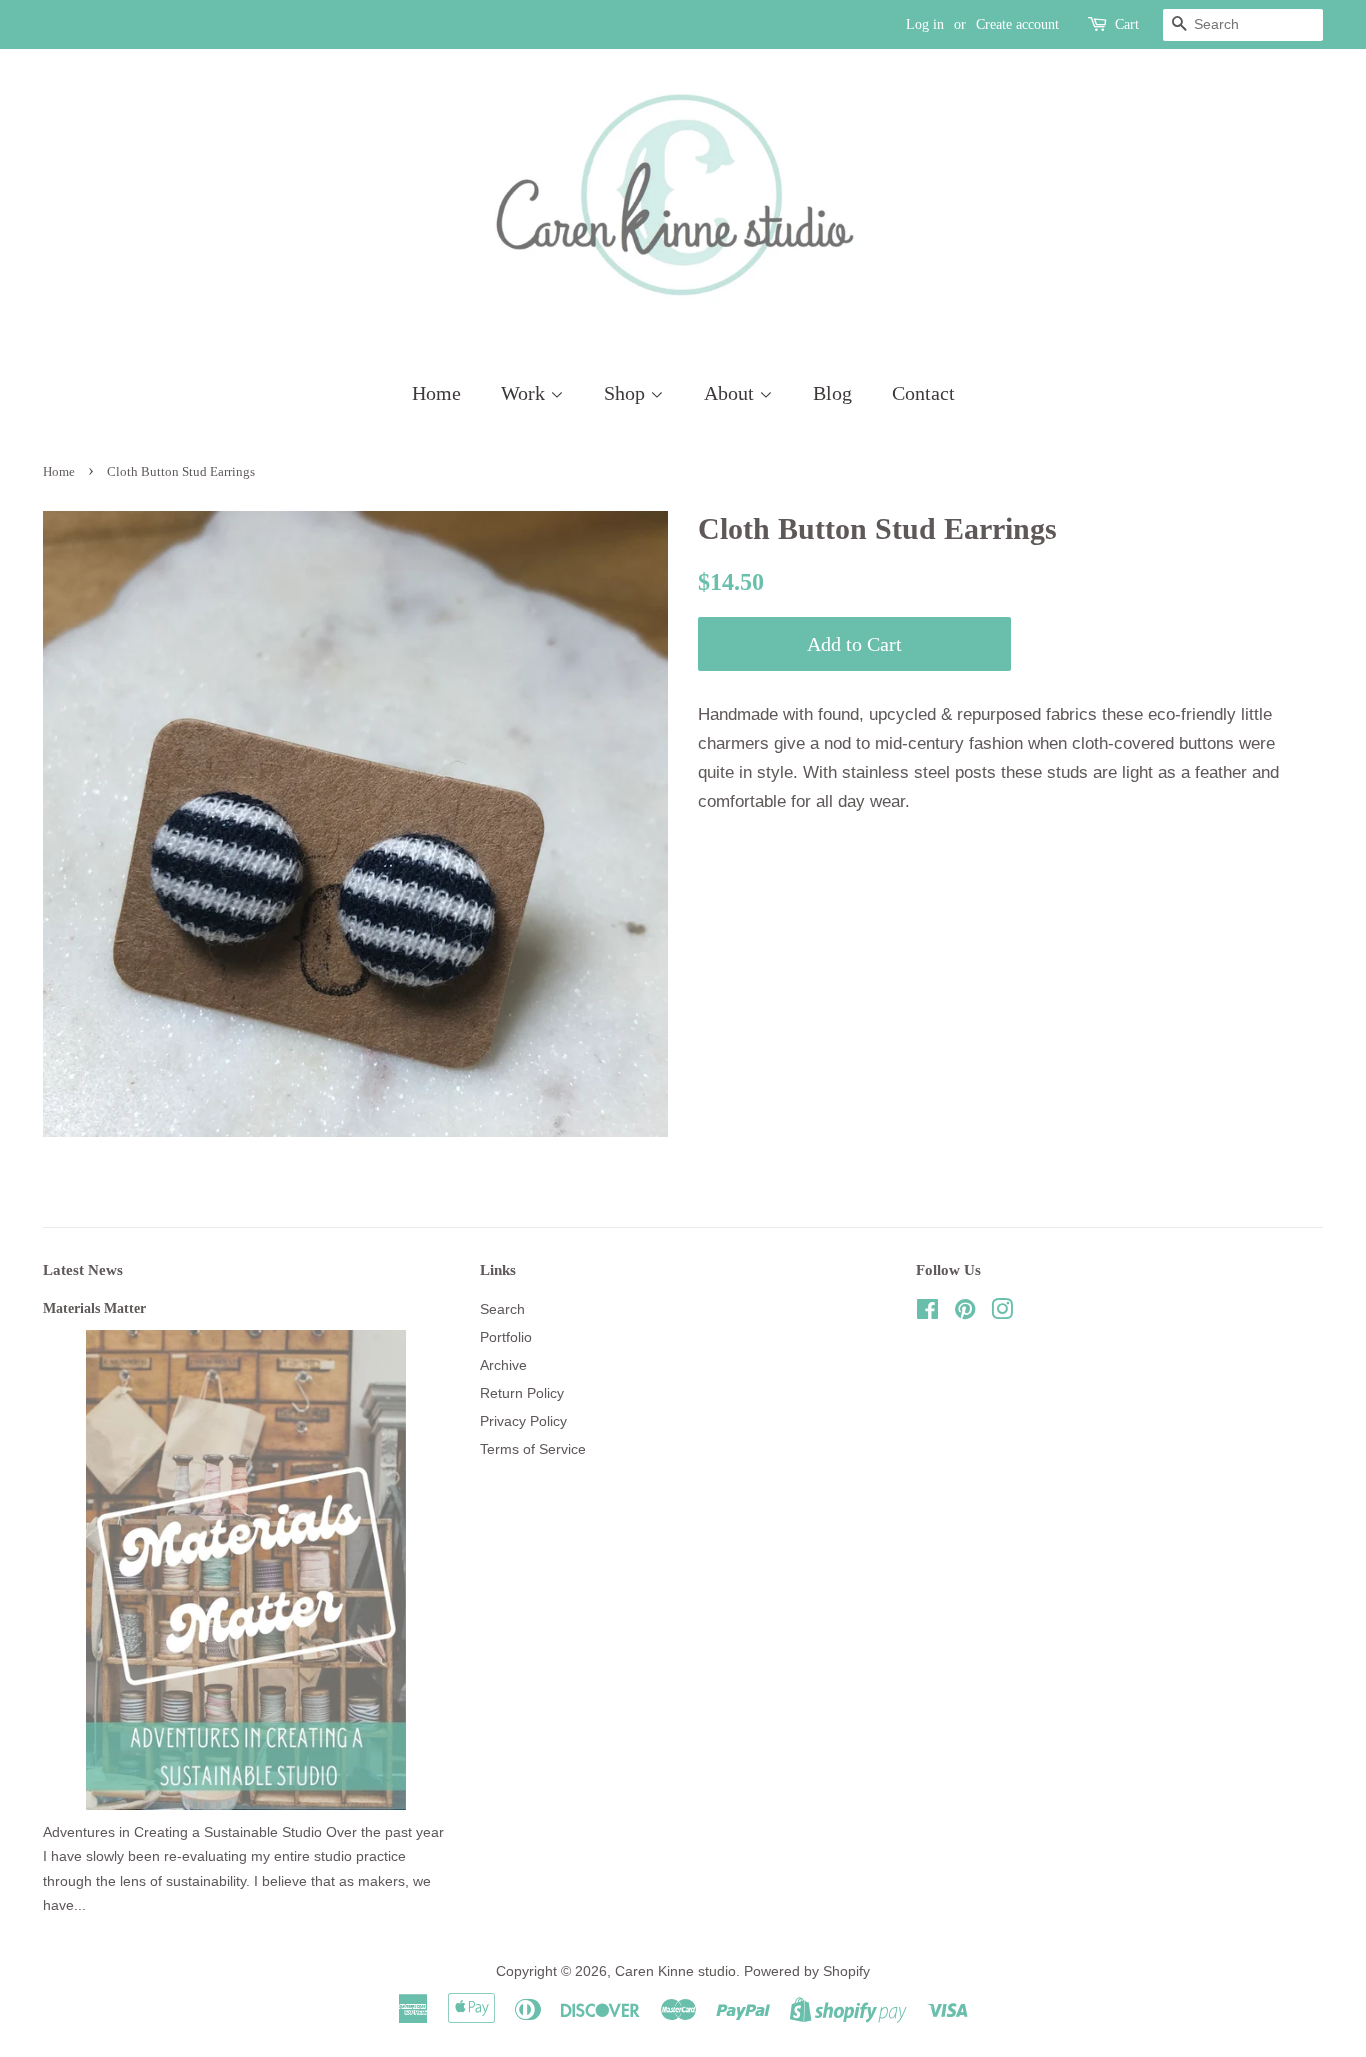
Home (436, 393)
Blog (832, 393)
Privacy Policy (523, 1421)
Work (525, 393)
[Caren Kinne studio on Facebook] (927, 1313)
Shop (627, 393)
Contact (923, 393)
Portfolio (506, 1337)
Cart (1127, 24)
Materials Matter (94, 1308)
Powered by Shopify (807, 1971)
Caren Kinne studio (675, 1971)
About (731, 393)
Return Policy (522, 1393)
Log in (925, 24)
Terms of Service (533, 1449)
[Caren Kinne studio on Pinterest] (965, 1313)
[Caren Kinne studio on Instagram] (1002, 1313)
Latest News (83, 1270)
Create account (1017, 24)
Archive (503, 1365)
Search (502, 1309)
